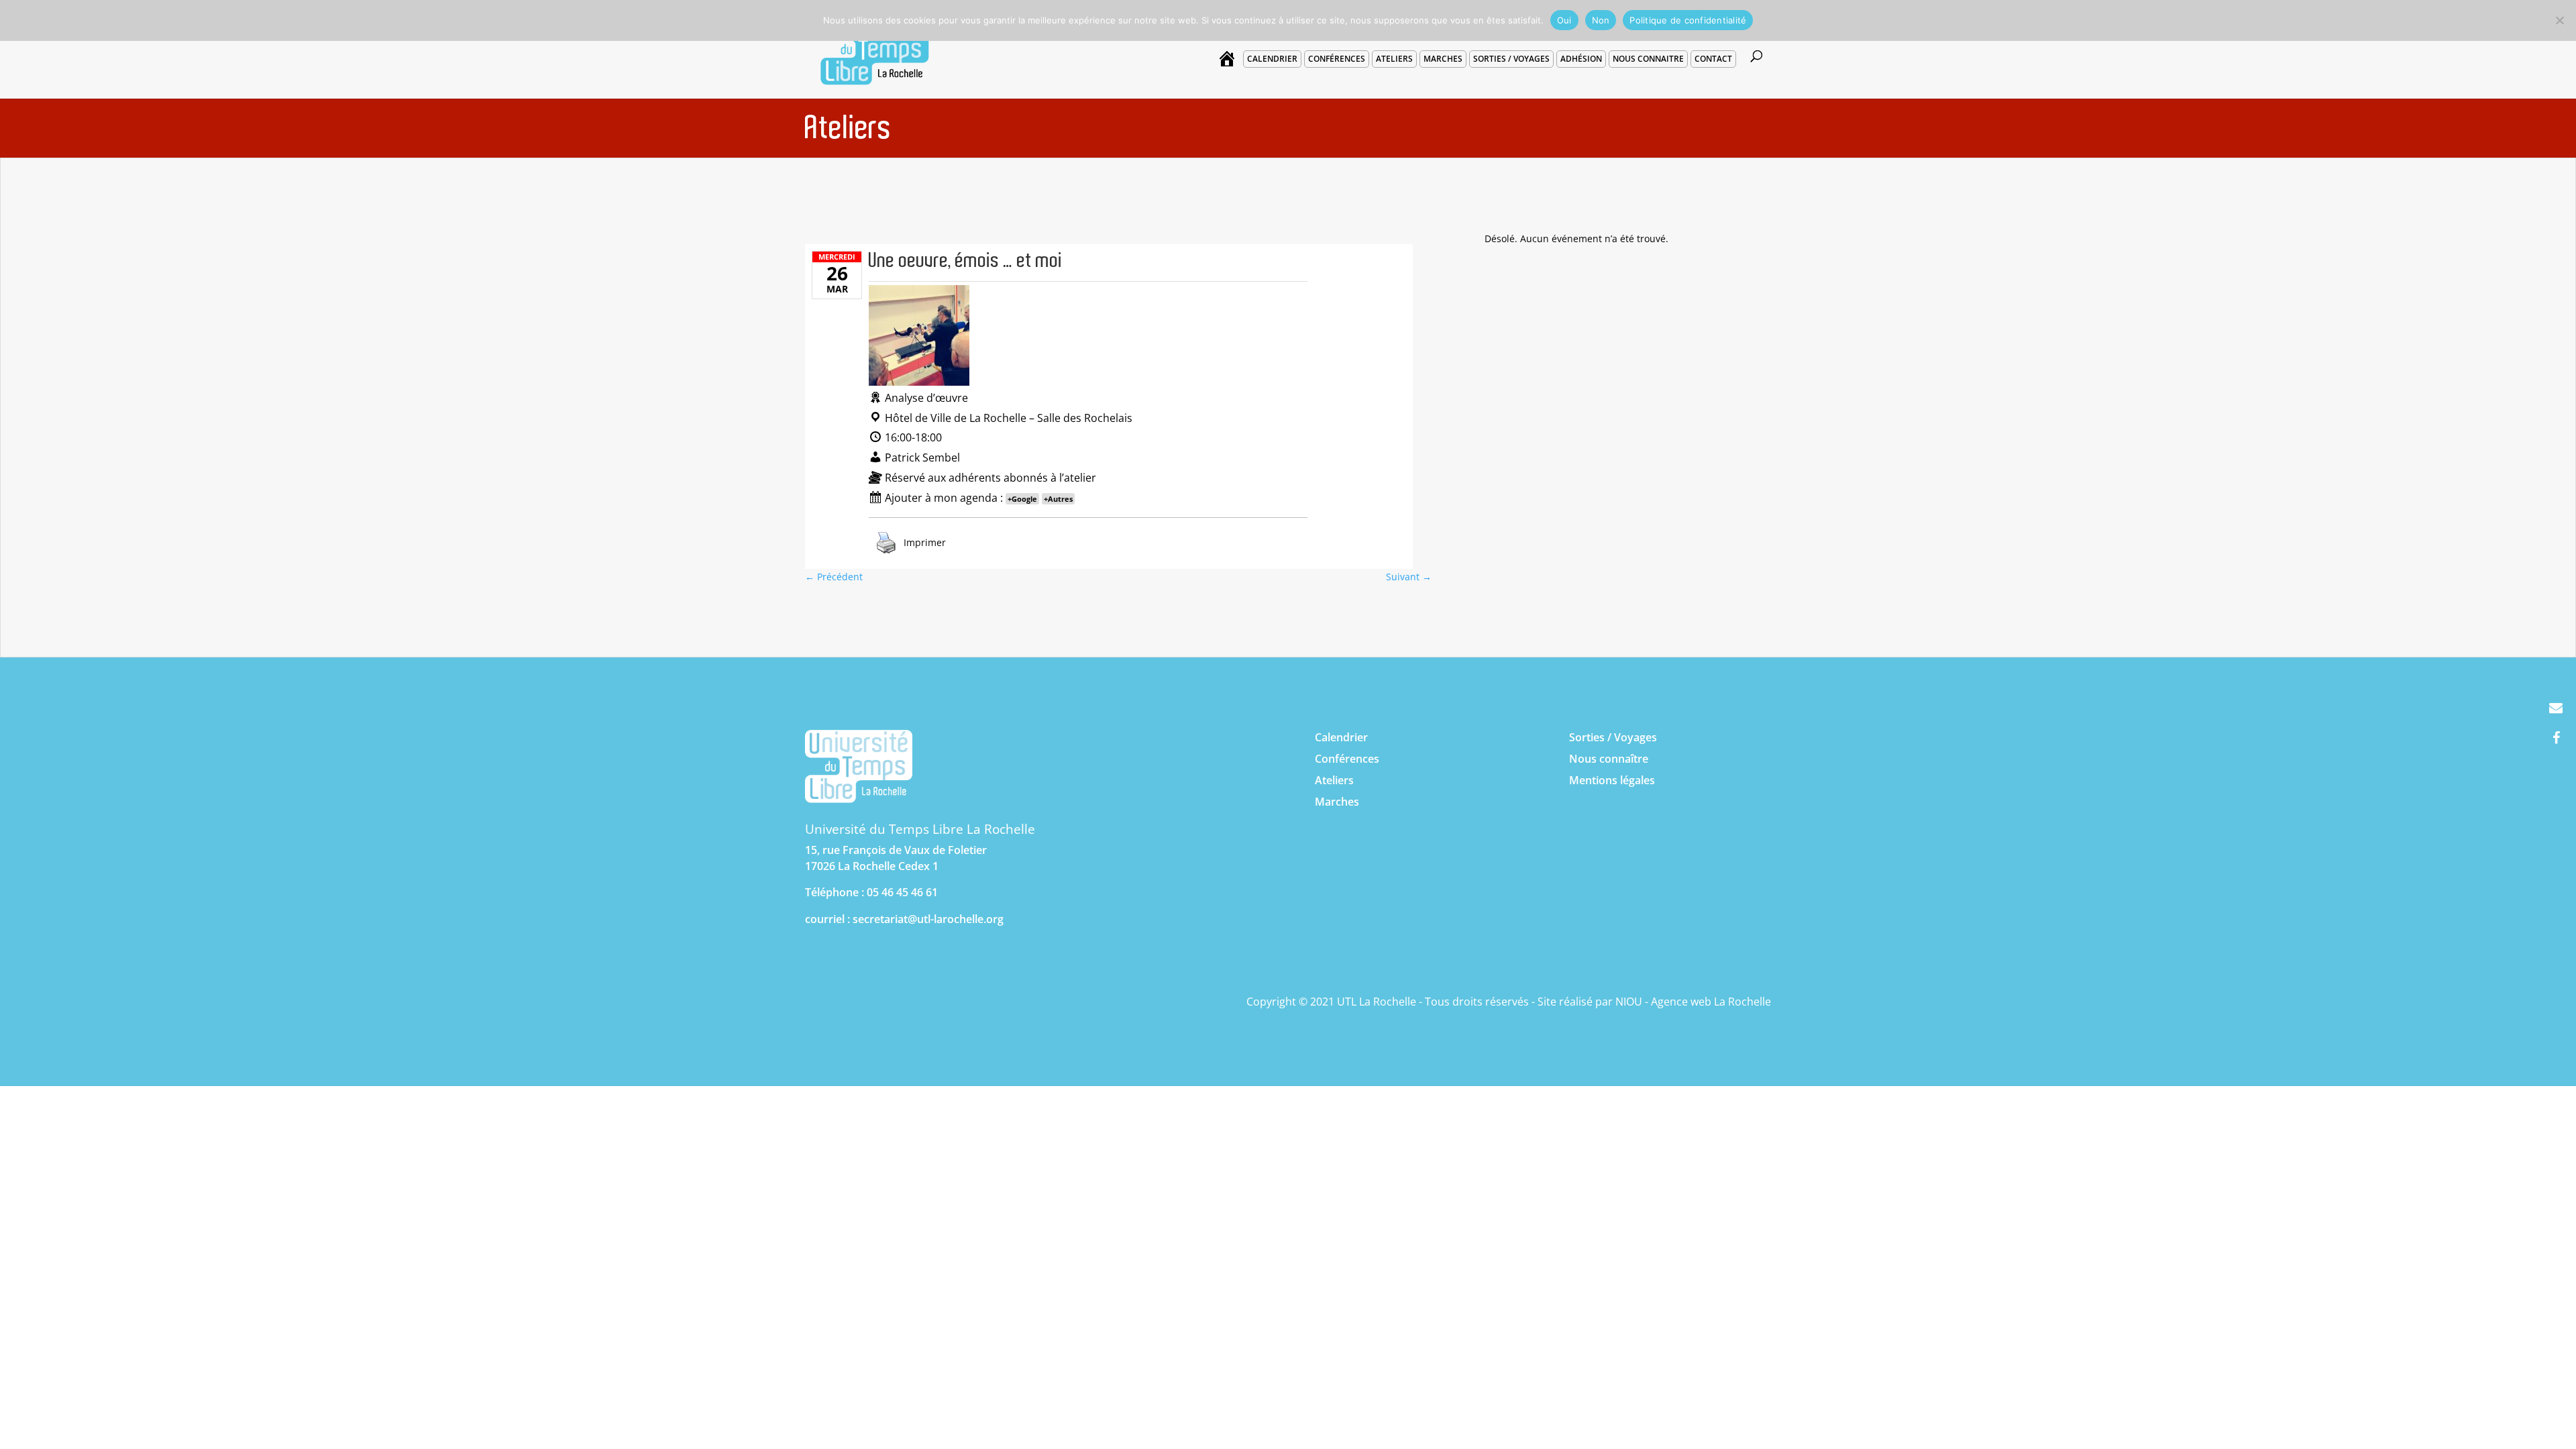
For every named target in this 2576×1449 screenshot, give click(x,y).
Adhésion (1581, 59)
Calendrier (1272, 59)
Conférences (1337, 59)
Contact (1713, 59)
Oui (1564, 20)
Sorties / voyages (1511, 59)
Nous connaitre (1648, 59)
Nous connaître (1609, 759)
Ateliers (1394, 59)
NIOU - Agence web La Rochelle (1693, 1002)
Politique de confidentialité (1688, 20)
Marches (1443, 59)
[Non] (2559, 20)
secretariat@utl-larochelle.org (928, 919)
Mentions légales (1612, 780)
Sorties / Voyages (1613, 737)
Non (1601, 20)
